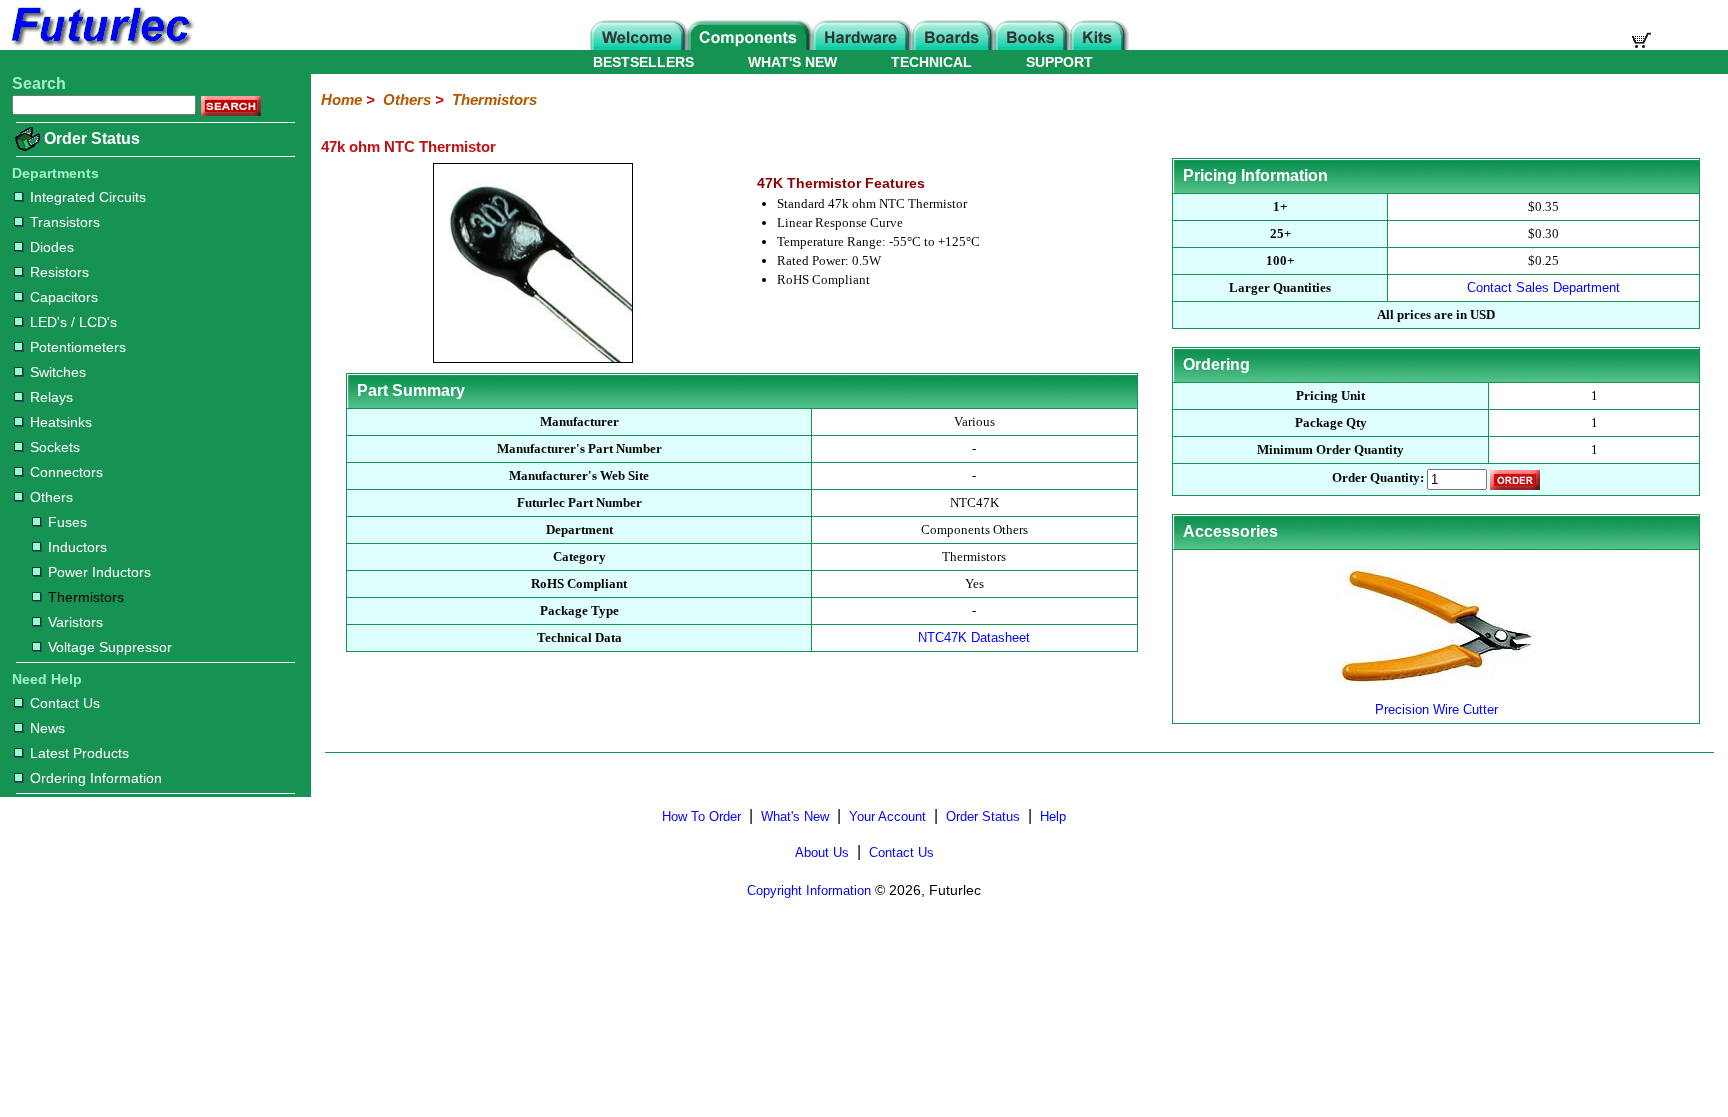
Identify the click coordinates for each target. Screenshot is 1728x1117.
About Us (822, 852)
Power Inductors (99, 572)
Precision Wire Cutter (1436, 709)
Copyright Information (809, 890)
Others (51, 497)
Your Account (887, 816)
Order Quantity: (1378, 478)
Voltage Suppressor (110, 647)
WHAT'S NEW (792, 62)
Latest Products (79, 753)
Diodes (52, 247)
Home (341, 99)
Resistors (59, 272)
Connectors (66, 472)
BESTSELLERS (643, 62)
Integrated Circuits (88, 197)
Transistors (65, 222)
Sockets (55, 447)
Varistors (75, 622)
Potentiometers (78, 347)
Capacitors (64, 297)
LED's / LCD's (73, 322)
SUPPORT (1059, 62)
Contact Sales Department (1543, 287)
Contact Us (65, 703)
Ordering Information (96, 778)
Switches (58, 372)
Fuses (67, 522)
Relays (51, 397)
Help (1053, 816)
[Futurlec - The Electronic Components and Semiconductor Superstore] (100, 44)
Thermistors (86, 597)
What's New (795, 816)
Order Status (92, 138)
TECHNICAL (931, 62)
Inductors (77, 547)
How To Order (701, 816)
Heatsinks (61, 422)
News (47, 728)
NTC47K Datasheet (974, 637)
